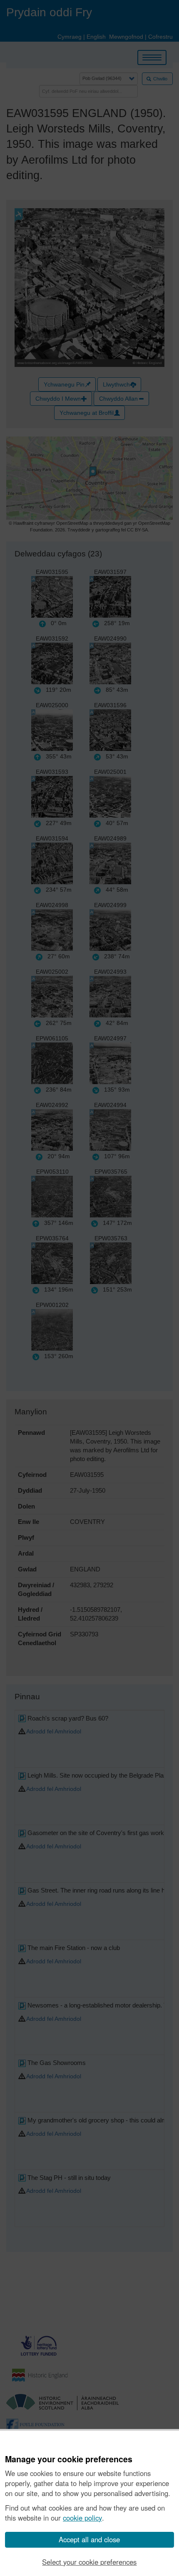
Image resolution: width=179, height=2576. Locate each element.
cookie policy (82, 2518)
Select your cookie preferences (89, 2562)
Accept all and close (89, 2539)
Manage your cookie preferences (69, 2459)
